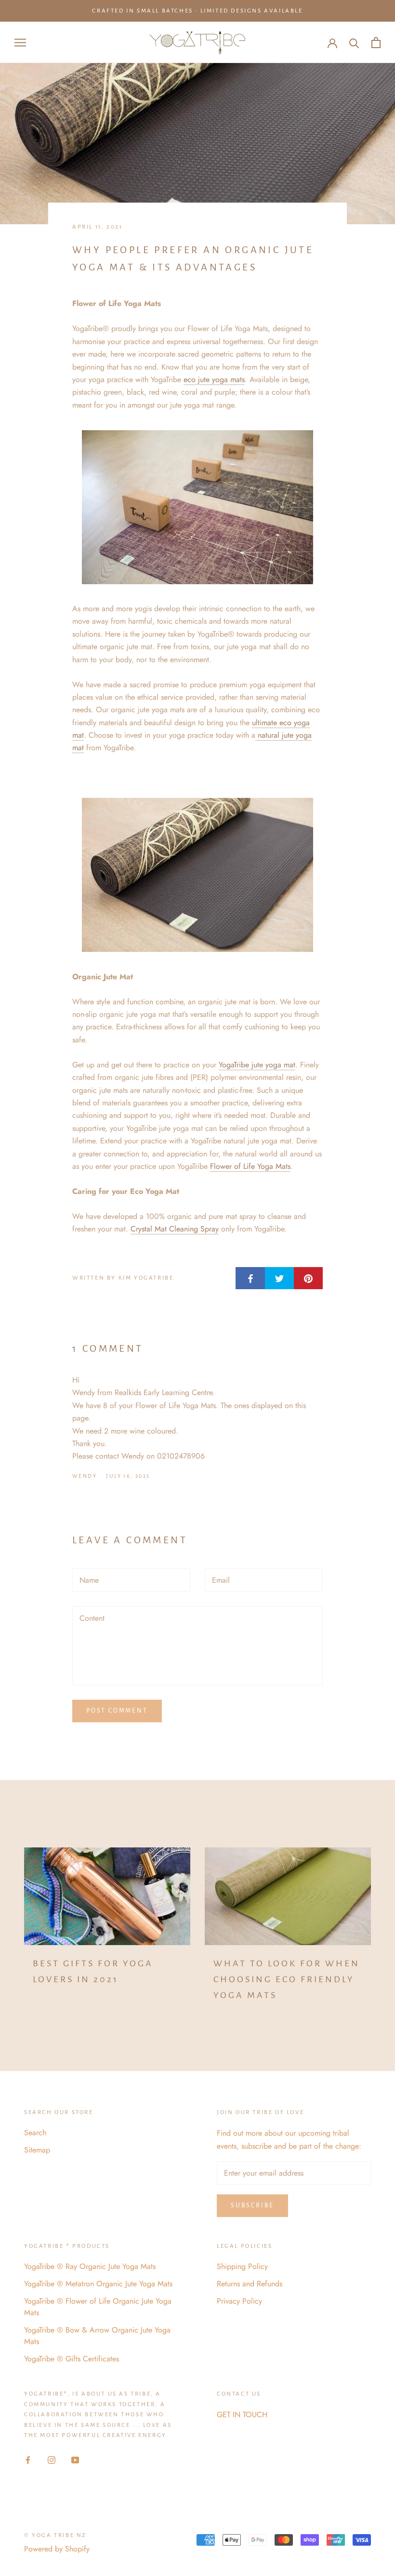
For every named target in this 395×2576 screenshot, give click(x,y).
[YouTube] (75, 2460)
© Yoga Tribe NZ (55, 2535)
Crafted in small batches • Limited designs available (197, 11)
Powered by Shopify (57, 2549)
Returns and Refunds (250, 2284)
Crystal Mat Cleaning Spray (175, 1229)
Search (35, 2133)
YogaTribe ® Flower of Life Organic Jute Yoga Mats (98, 2307)
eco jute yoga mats (214, 379)
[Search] (354, 43)
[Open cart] (376, 43)
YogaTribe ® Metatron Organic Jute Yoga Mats (98, 2284)
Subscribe (252, 2205)
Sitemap (37, 2150)
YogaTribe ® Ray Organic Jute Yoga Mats (90, 2266)
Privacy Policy (239, 2301)
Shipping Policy (242, 2266)
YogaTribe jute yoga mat (257, 1065)
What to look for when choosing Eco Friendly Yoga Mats (287, 1979)
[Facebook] (28, 2460)
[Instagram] (52, 2460)
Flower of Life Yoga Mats (250, 1166)
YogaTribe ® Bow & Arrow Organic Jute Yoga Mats (97, 2336)
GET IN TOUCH (242, 2415)
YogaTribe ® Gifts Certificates (72, 2359)
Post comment (117, 1711)
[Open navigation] (20, 43)
